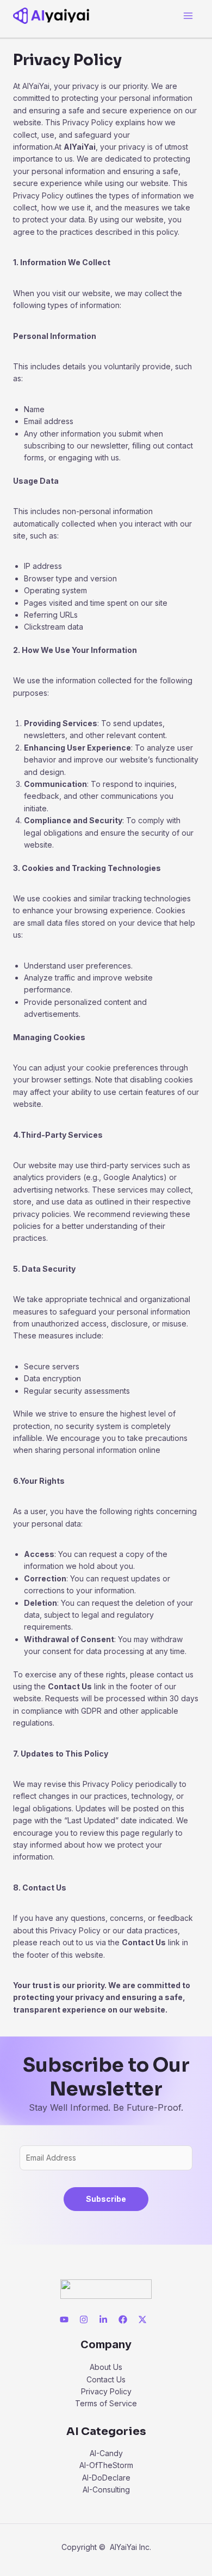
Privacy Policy (106, 2391)
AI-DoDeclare (106, 2478)
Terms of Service (106, 2403)
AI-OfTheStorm (106, 2465)
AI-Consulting (106, 2490)
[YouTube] (64, 2319)
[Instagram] (84, 2319)
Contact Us (106, 2379)
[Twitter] (142, 2319)
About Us (106, 2367)
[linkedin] (103, 2319)
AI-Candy (106, 2453)
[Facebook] (123, 2319)
